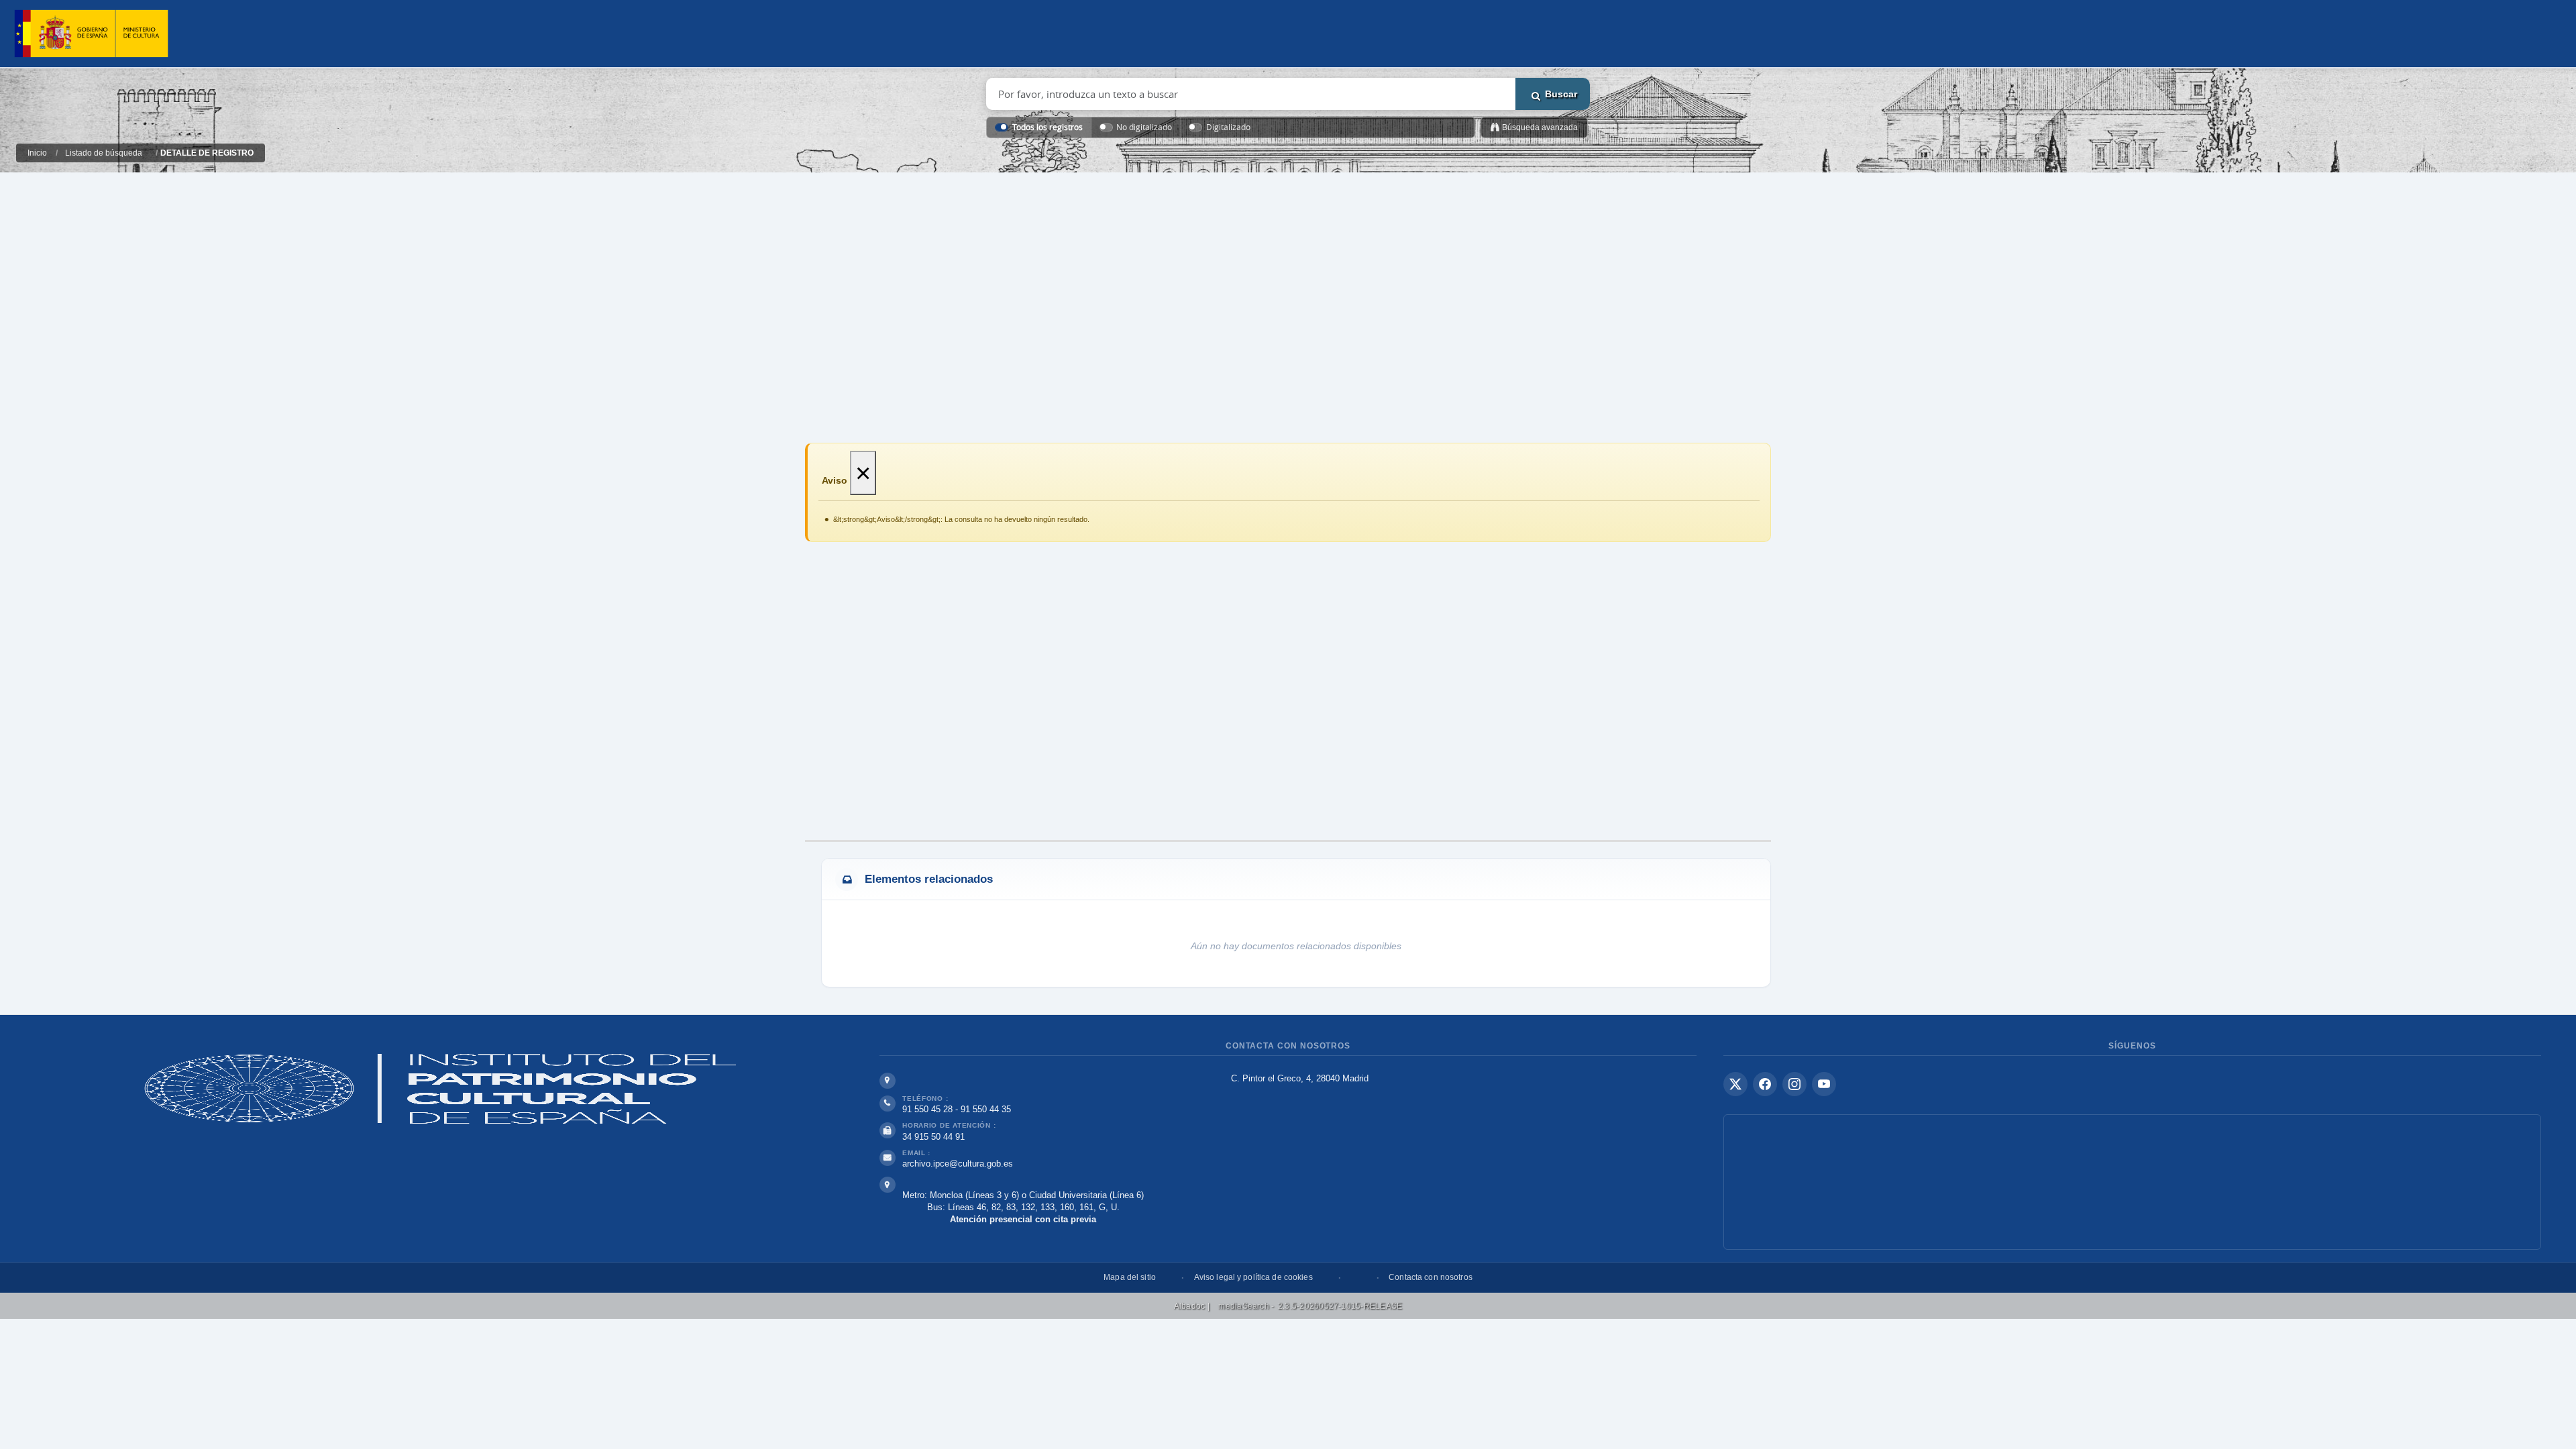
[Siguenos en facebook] (1765, 1084)
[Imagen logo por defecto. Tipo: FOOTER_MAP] (2132, 1182)
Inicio (37, 153)
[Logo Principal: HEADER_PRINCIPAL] (91, 34)
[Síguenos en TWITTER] (1735, 1084)
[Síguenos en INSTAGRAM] (1794, 1084)
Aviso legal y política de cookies (1253, 1277)
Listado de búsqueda (104, 153)
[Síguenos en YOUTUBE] (1824, 1084)
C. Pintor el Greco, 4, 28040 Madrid (1300, 1078)
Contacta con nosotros (1431, 1277)
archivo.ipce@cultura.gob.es (958, 1164)
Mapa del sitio (1130, 1277)
